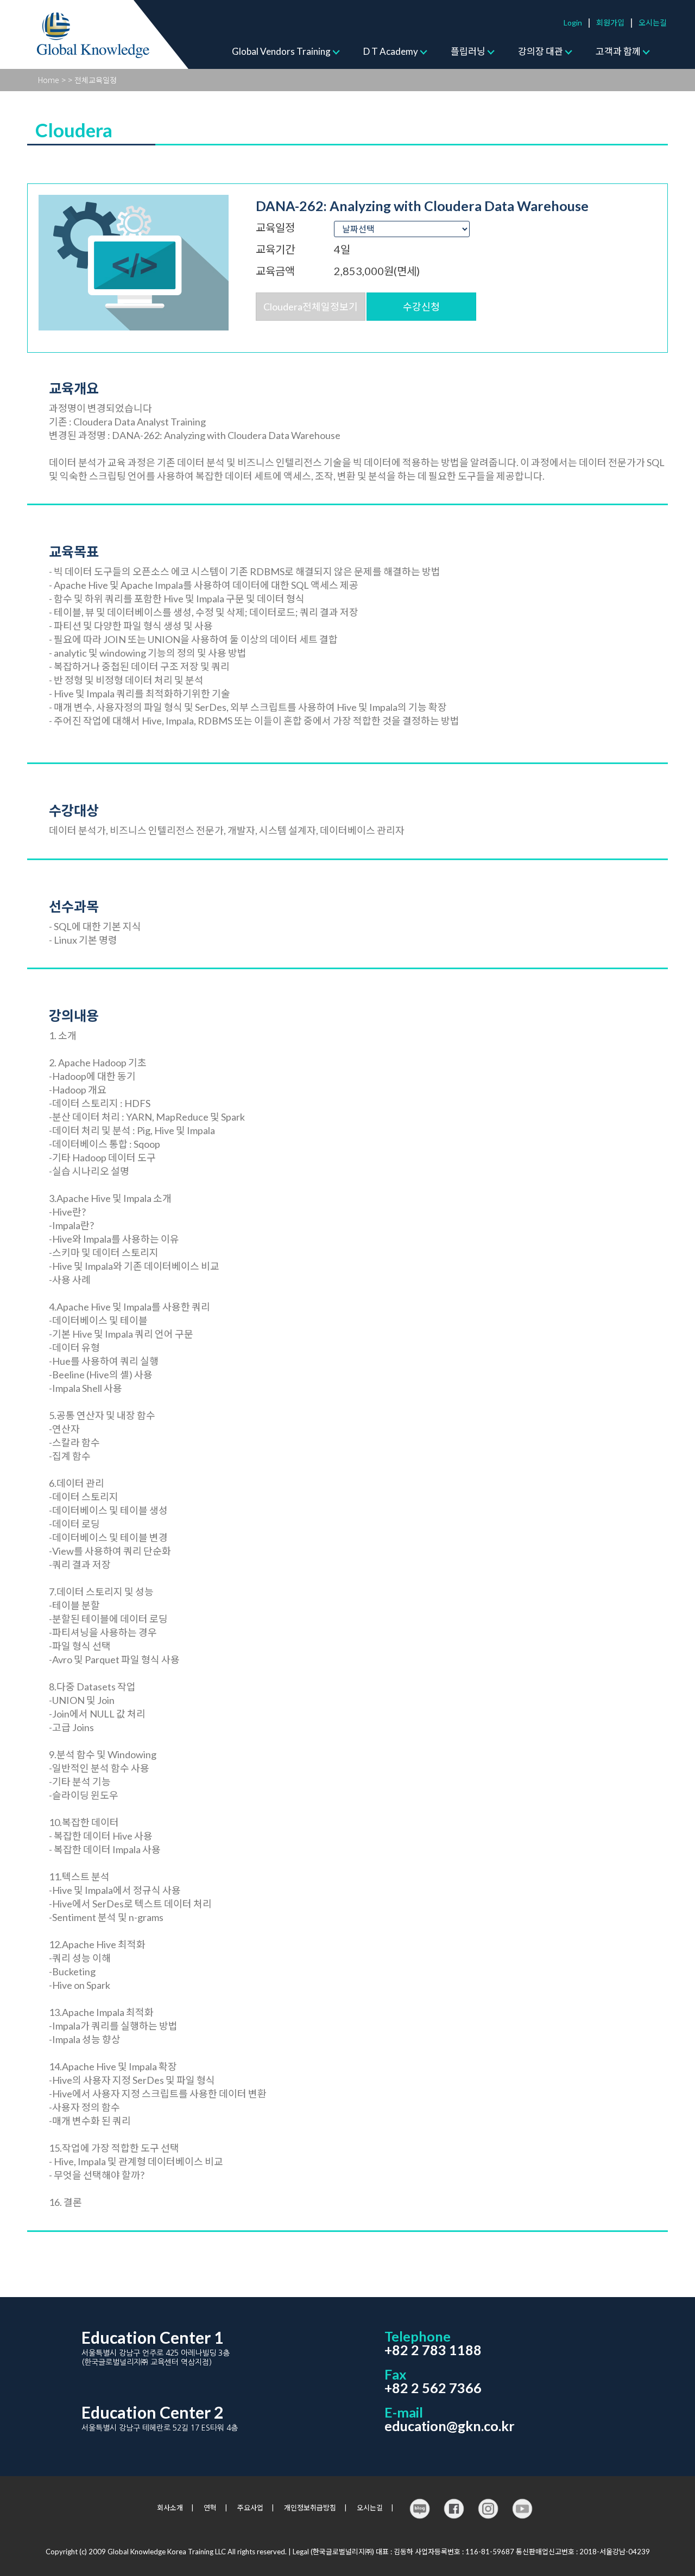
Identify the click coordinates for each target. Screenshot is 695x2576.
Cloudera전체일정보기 (311, 307)
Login (573, 23)
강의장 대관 (541, 51)
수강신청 (421, 307)
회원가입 (610, 23)
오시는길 (653, 23)
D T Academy (391, 51)
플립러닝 (468, 51)
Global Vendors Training (281, 51)
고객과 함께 (618, 51)
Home (49, 80)
